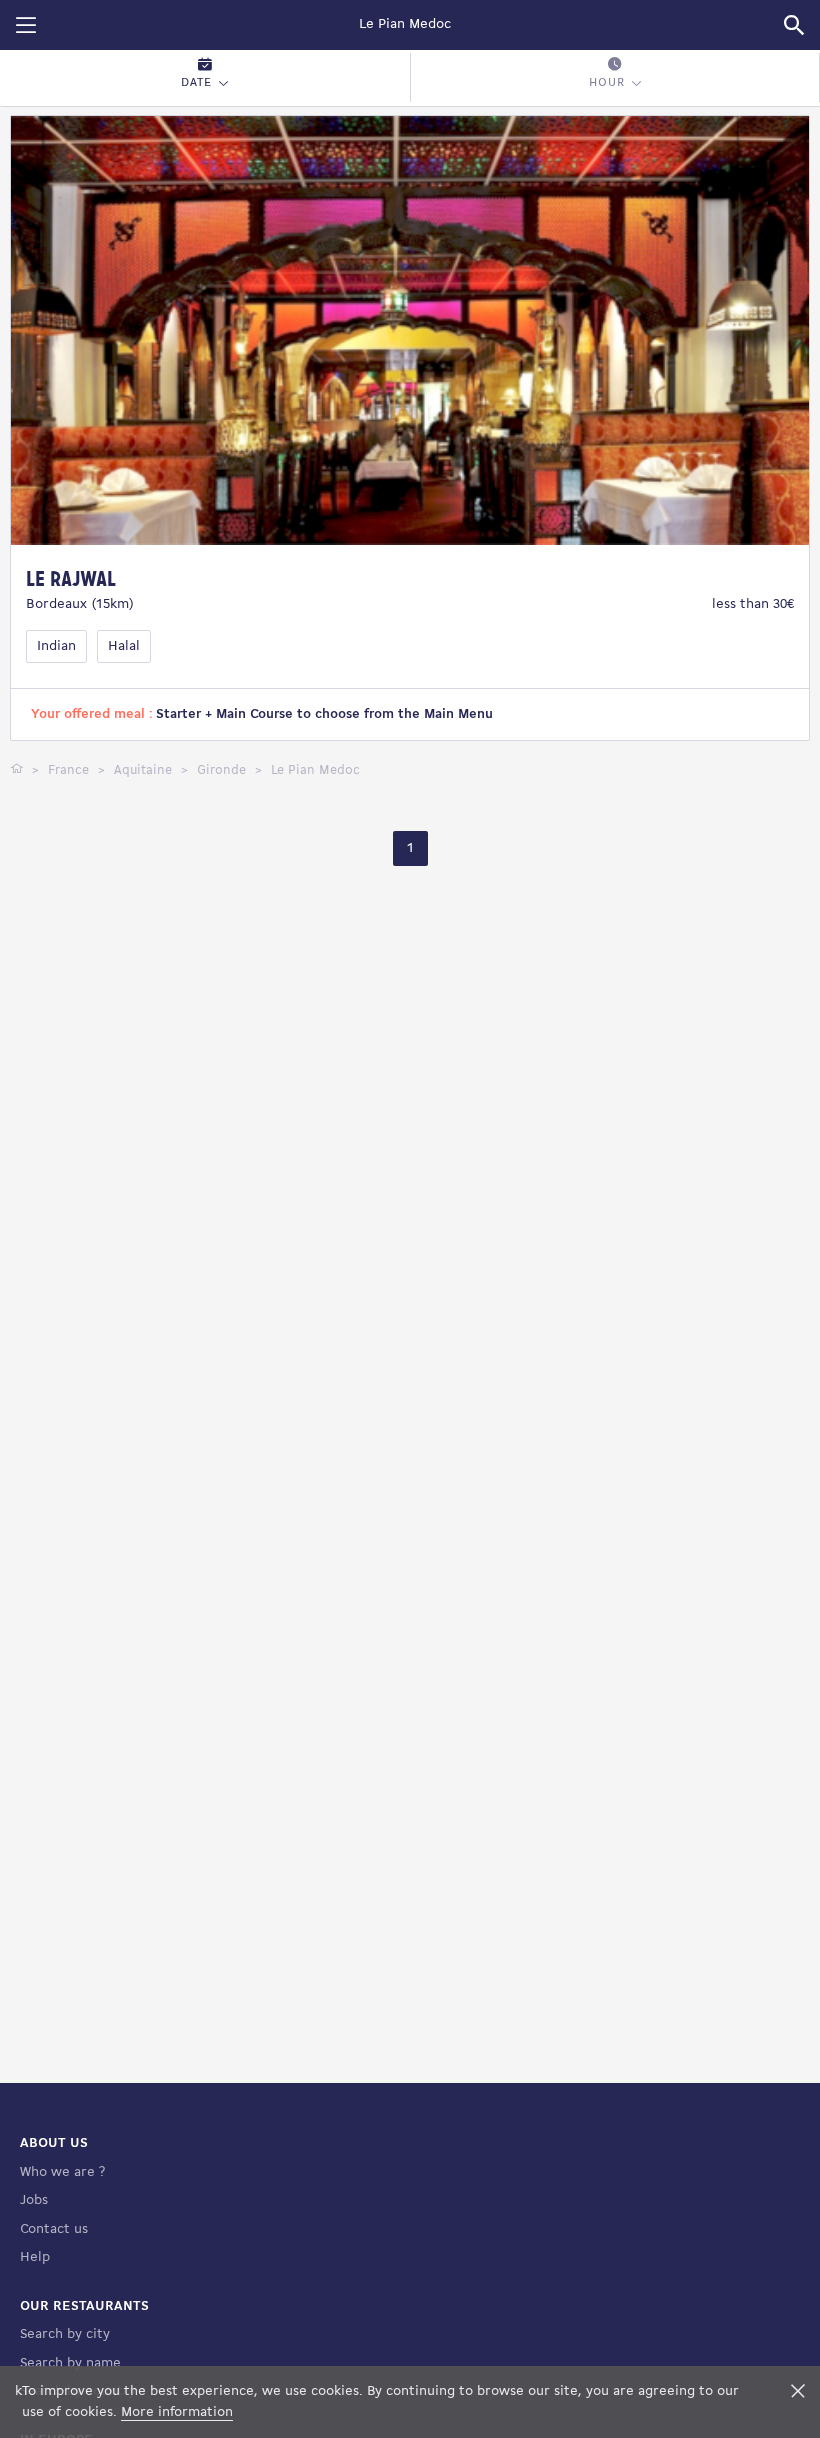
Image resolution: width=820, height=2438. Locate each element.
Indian (56, 646)
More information (177, 2412)
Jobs (34, 2200)
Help (35, 2257)
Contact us (54, 2229)
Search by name (70, 2363)
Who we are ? (62, 2172)
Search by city (65, 2334)
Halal (124, 646)
